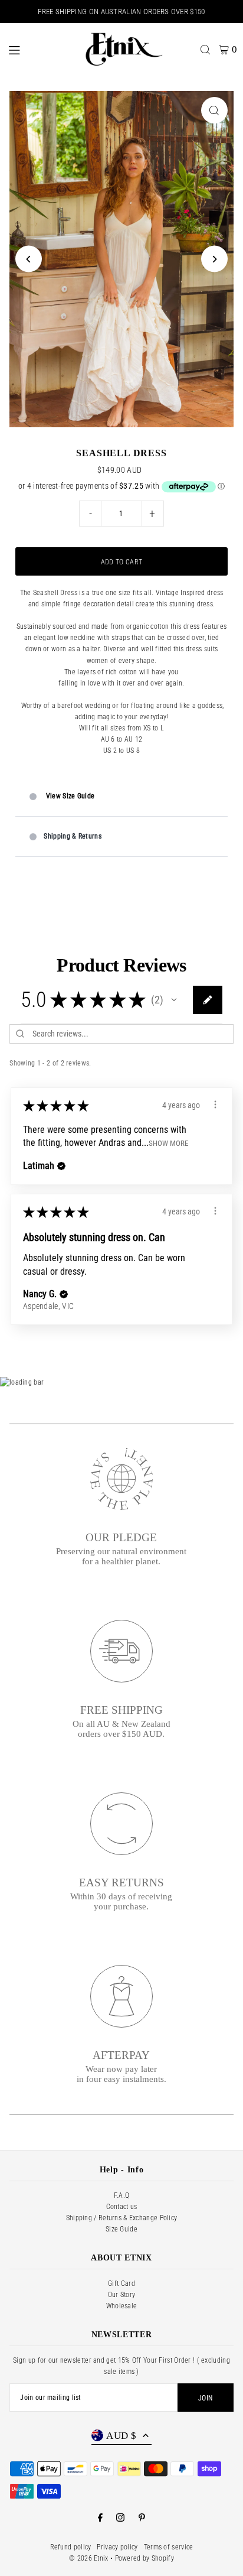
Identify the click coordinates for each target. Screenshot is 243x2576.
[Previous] (29, 259)
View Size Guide (70, 796)
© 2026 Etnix (89, 2558)
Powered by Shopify (145, 2558)
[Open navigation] (38, 49)
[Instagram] (120, 2518)
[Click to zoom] (214, 110)
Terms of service (169, 2547)
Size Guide (121, 2229)
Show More (168, 1143)
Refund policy (71, 2547)
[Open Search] (205, 50)
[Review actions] (215, 1105)
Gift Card (121, 2283)
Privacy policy (117, 2547)
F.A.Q (122, 2195)
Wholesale (122, 2306)
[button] (174, 1000)
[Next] (214, 259)
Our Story (122, 2295)
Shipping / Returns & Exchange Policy (122, 2218)
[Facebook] (100, 2518)
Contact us (122, 2207)
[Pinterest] (142, 2518)
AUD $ (121, 2436)
